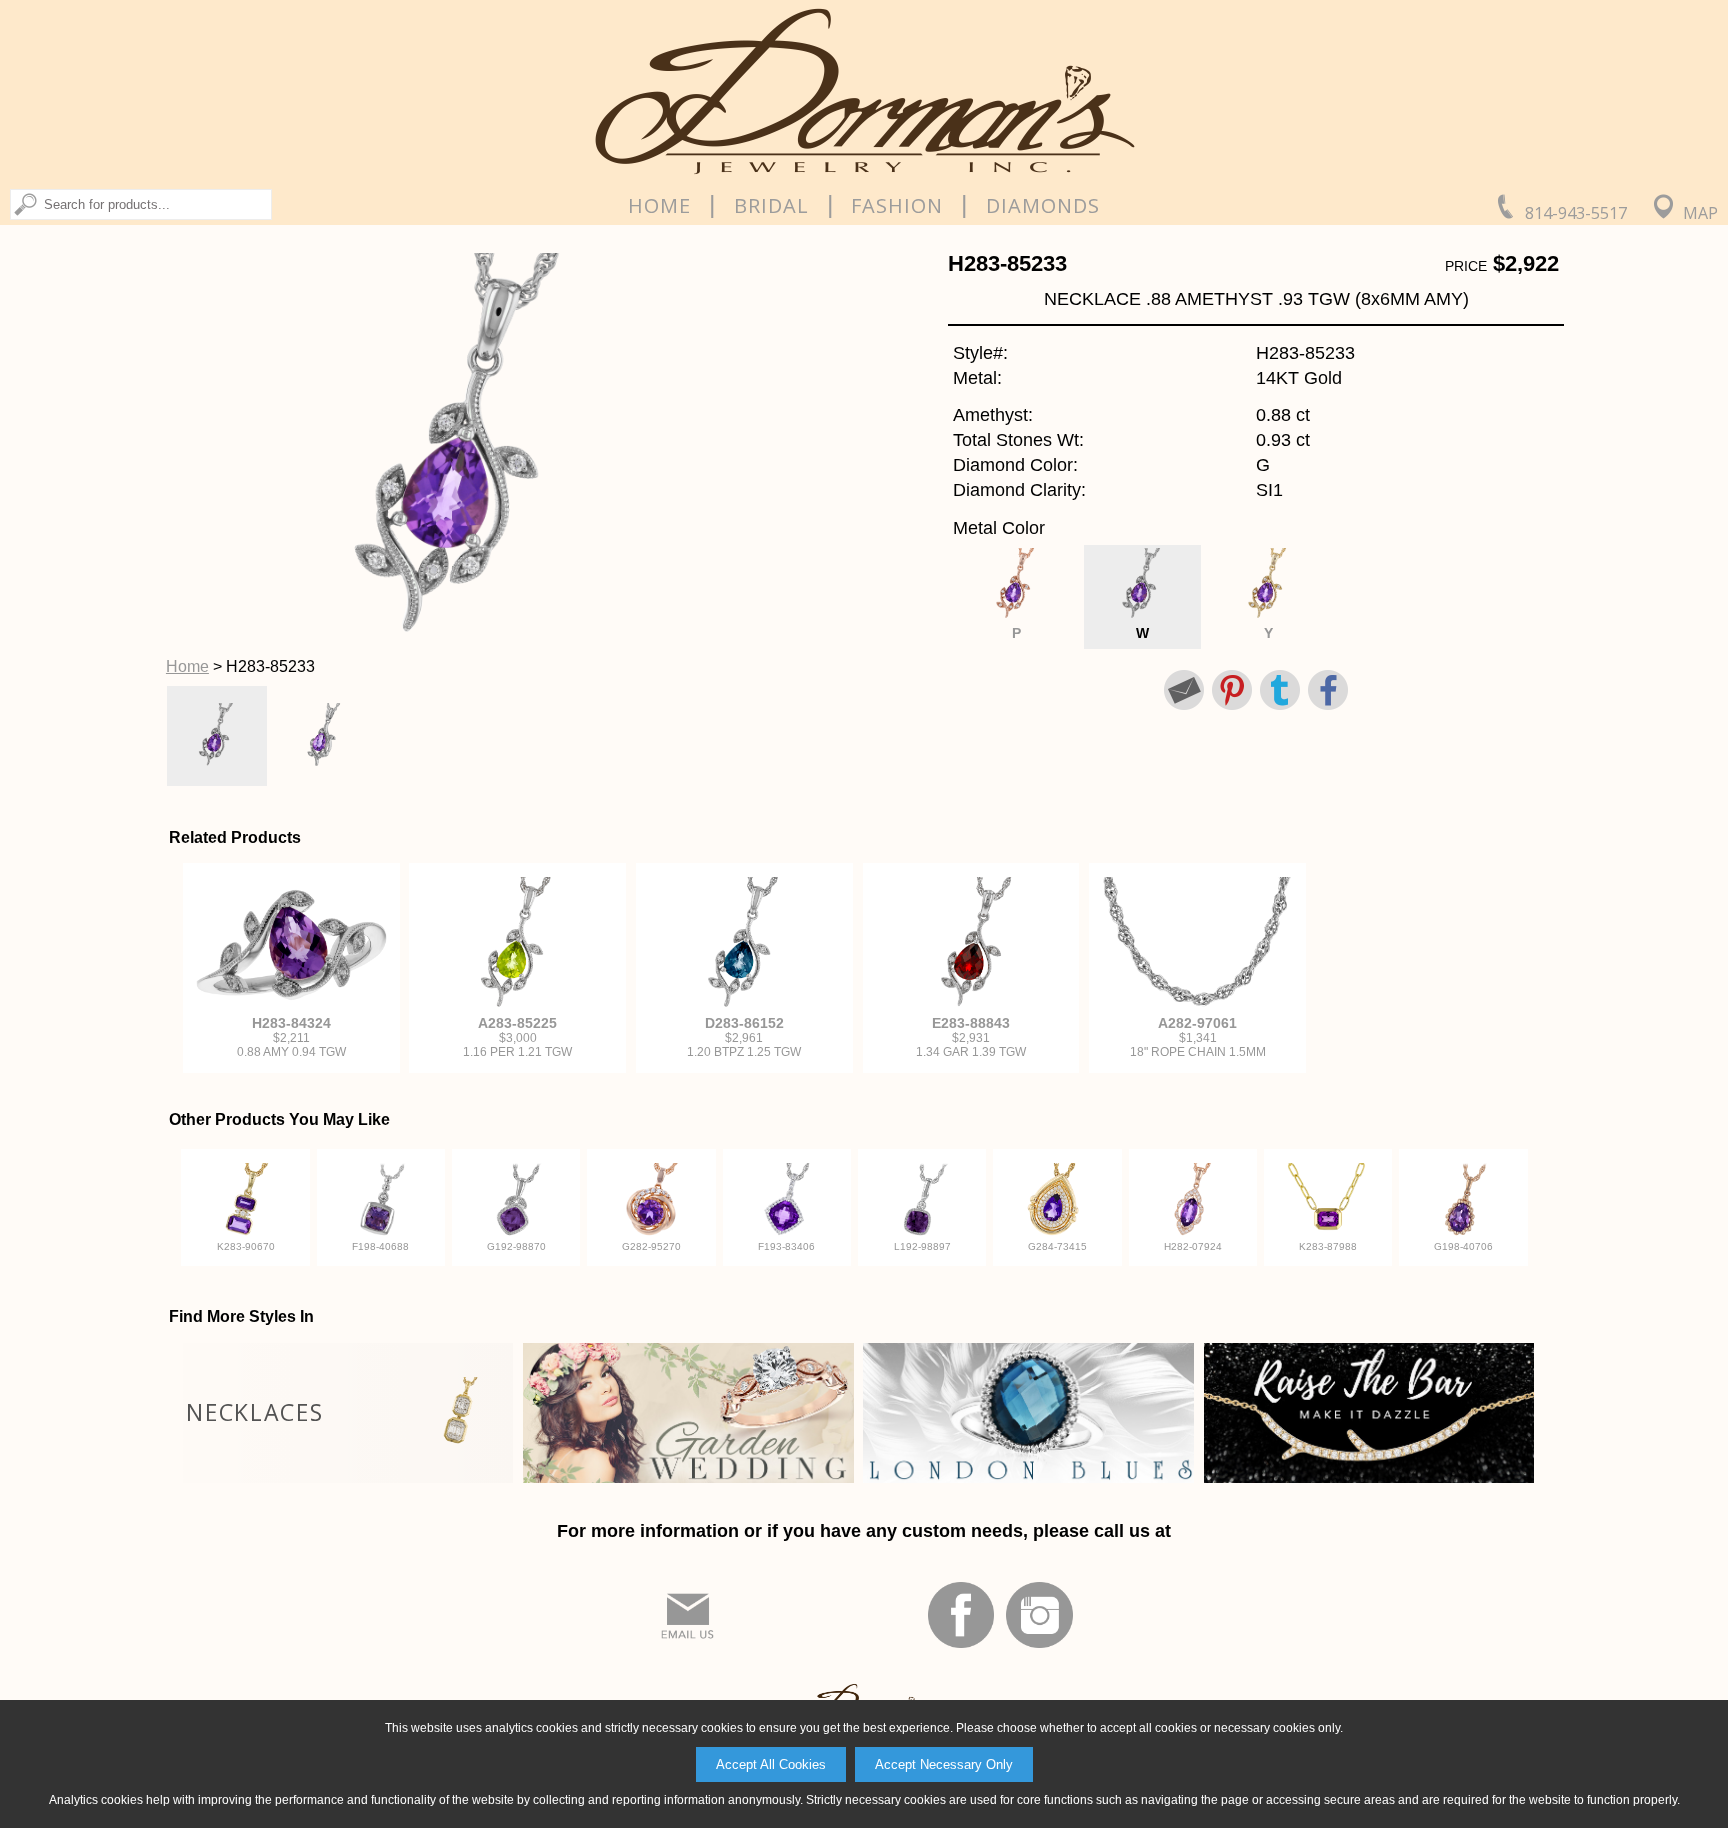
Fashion (897, 206)
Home (659, 206)
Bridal (771, 206)
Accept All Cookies (771, 1764)
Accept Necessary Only (944, 1764)
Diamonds (1043, 206)
